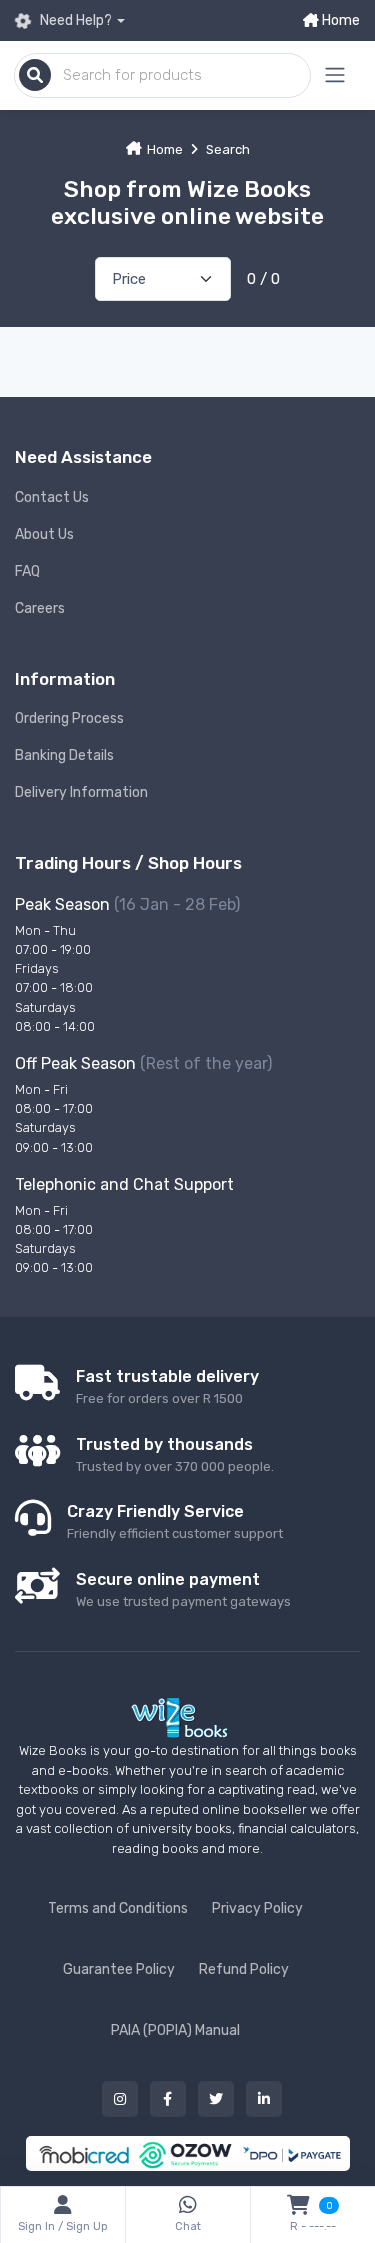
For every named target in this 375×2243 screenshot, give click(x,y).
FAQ (27, 571)
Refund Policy (244, 1969)
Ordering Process (69, 718)
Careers (40, 608)
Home (339, 20)
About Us (44, 534)
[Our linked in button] (264, 2099)
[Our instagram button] (120, 2099)
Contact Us (52, 497)
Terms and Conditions (118, 1908)
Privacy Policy (257, 1908)
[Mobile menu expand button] (335, 75)
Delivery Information (81, 792)
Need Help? (74, 20)
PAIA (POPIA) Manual (175, 2030)
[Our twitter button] (216, 2099)
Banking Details (64, 755)
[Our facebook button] (168, 2099)
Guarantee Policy (119, 1969)
